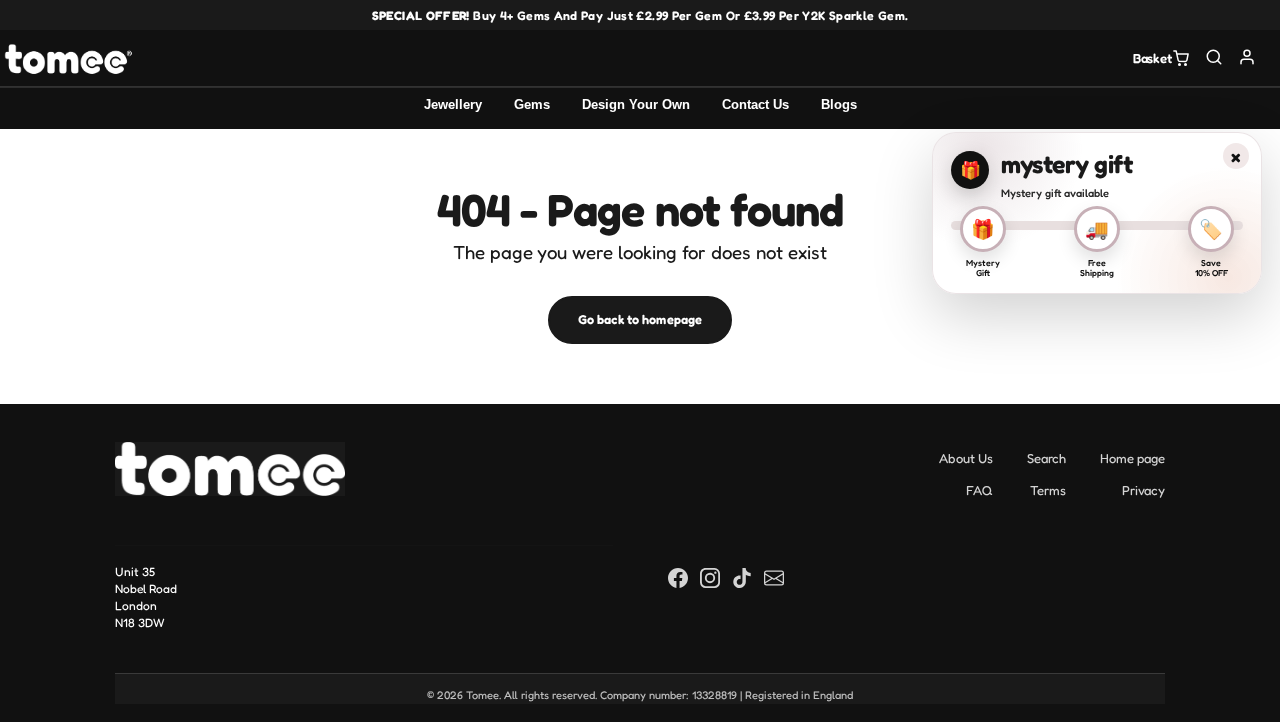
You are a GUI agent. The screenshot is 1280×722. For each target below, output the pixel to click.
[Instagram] (710, 577)
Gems (532, 104)
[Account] (1247, 56)
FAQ (979, 490)
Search (1046, 458)
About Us (966, 458)
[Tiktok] (742, 577)
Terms (1048, 490)
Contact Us (755, 104)
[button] (1214, 56)
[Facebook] (678, 577)
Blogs (839, 104)
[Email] (774, 577)
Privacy (1143, 490)
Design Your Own (636, 104)
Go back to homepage (640, 319)
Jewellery (453, 104)
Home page (1132, 458)
